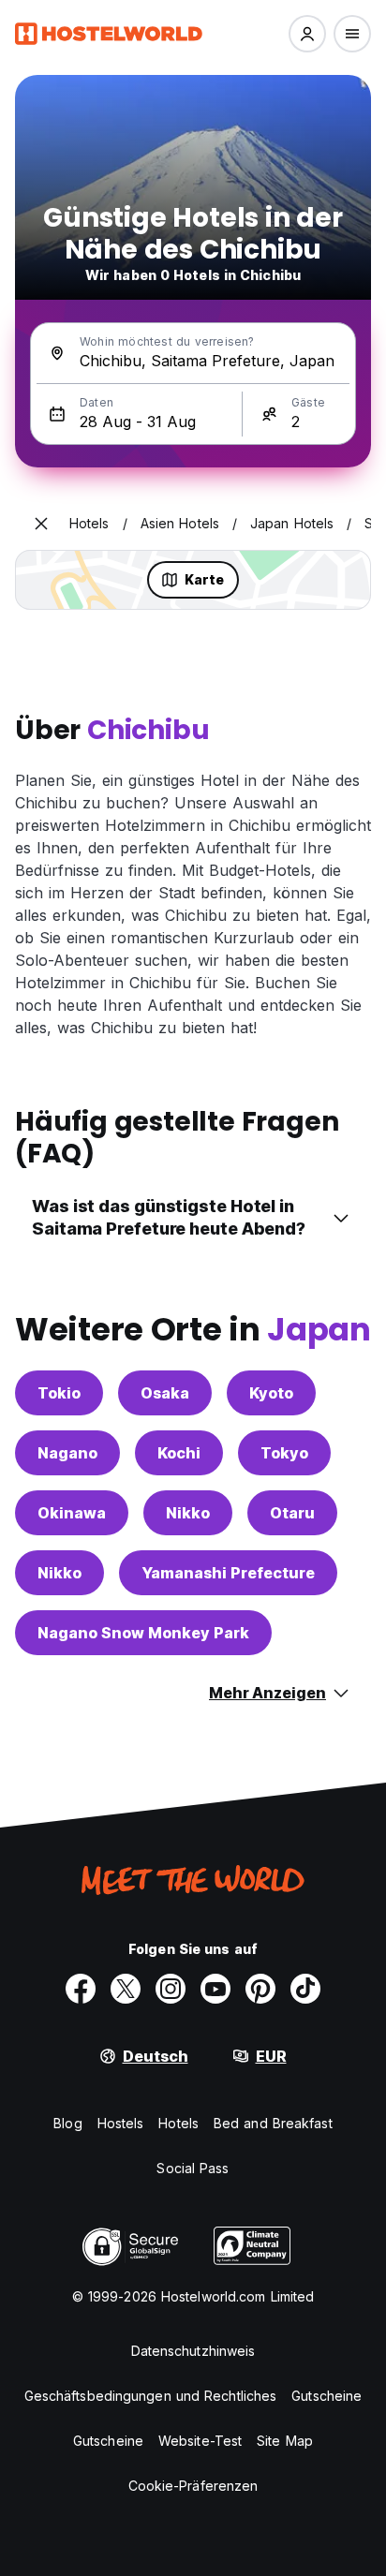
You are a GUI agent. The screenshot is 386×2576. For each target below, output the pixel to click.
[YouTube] (215, 1989)
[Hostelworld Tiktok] (305, 1989)
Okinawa (72, 1513)
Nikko (188, 1513)
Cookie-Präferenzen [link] (193, 2486)
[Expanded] (41, 524)
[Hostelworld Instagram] (171, 1989)
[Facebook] (81, 1989)
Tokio (59, 1393)
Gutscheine (327, 2396)
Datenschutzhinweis (193, 2351)
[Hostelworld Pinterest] (260, 1989)
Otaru (292, 1513)
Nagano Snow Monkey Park (143, 1633)
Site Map (285, 2441)
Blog (67, 2123)
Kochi (179, 1453)
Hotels (178, 2123)
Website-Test (200, 2441)
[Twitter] (126, 1989)
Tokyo (284, 1453)
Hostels (121, 2123)
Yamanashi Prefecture (228, 1573)
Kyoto (271, 1393)
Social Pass (193, 2168)
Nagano (67, 1453)
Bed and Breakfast (273, 2123)
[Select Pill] (307, 34)
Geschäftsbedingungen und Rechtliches (151, 2396)
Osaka (165, 1393)
